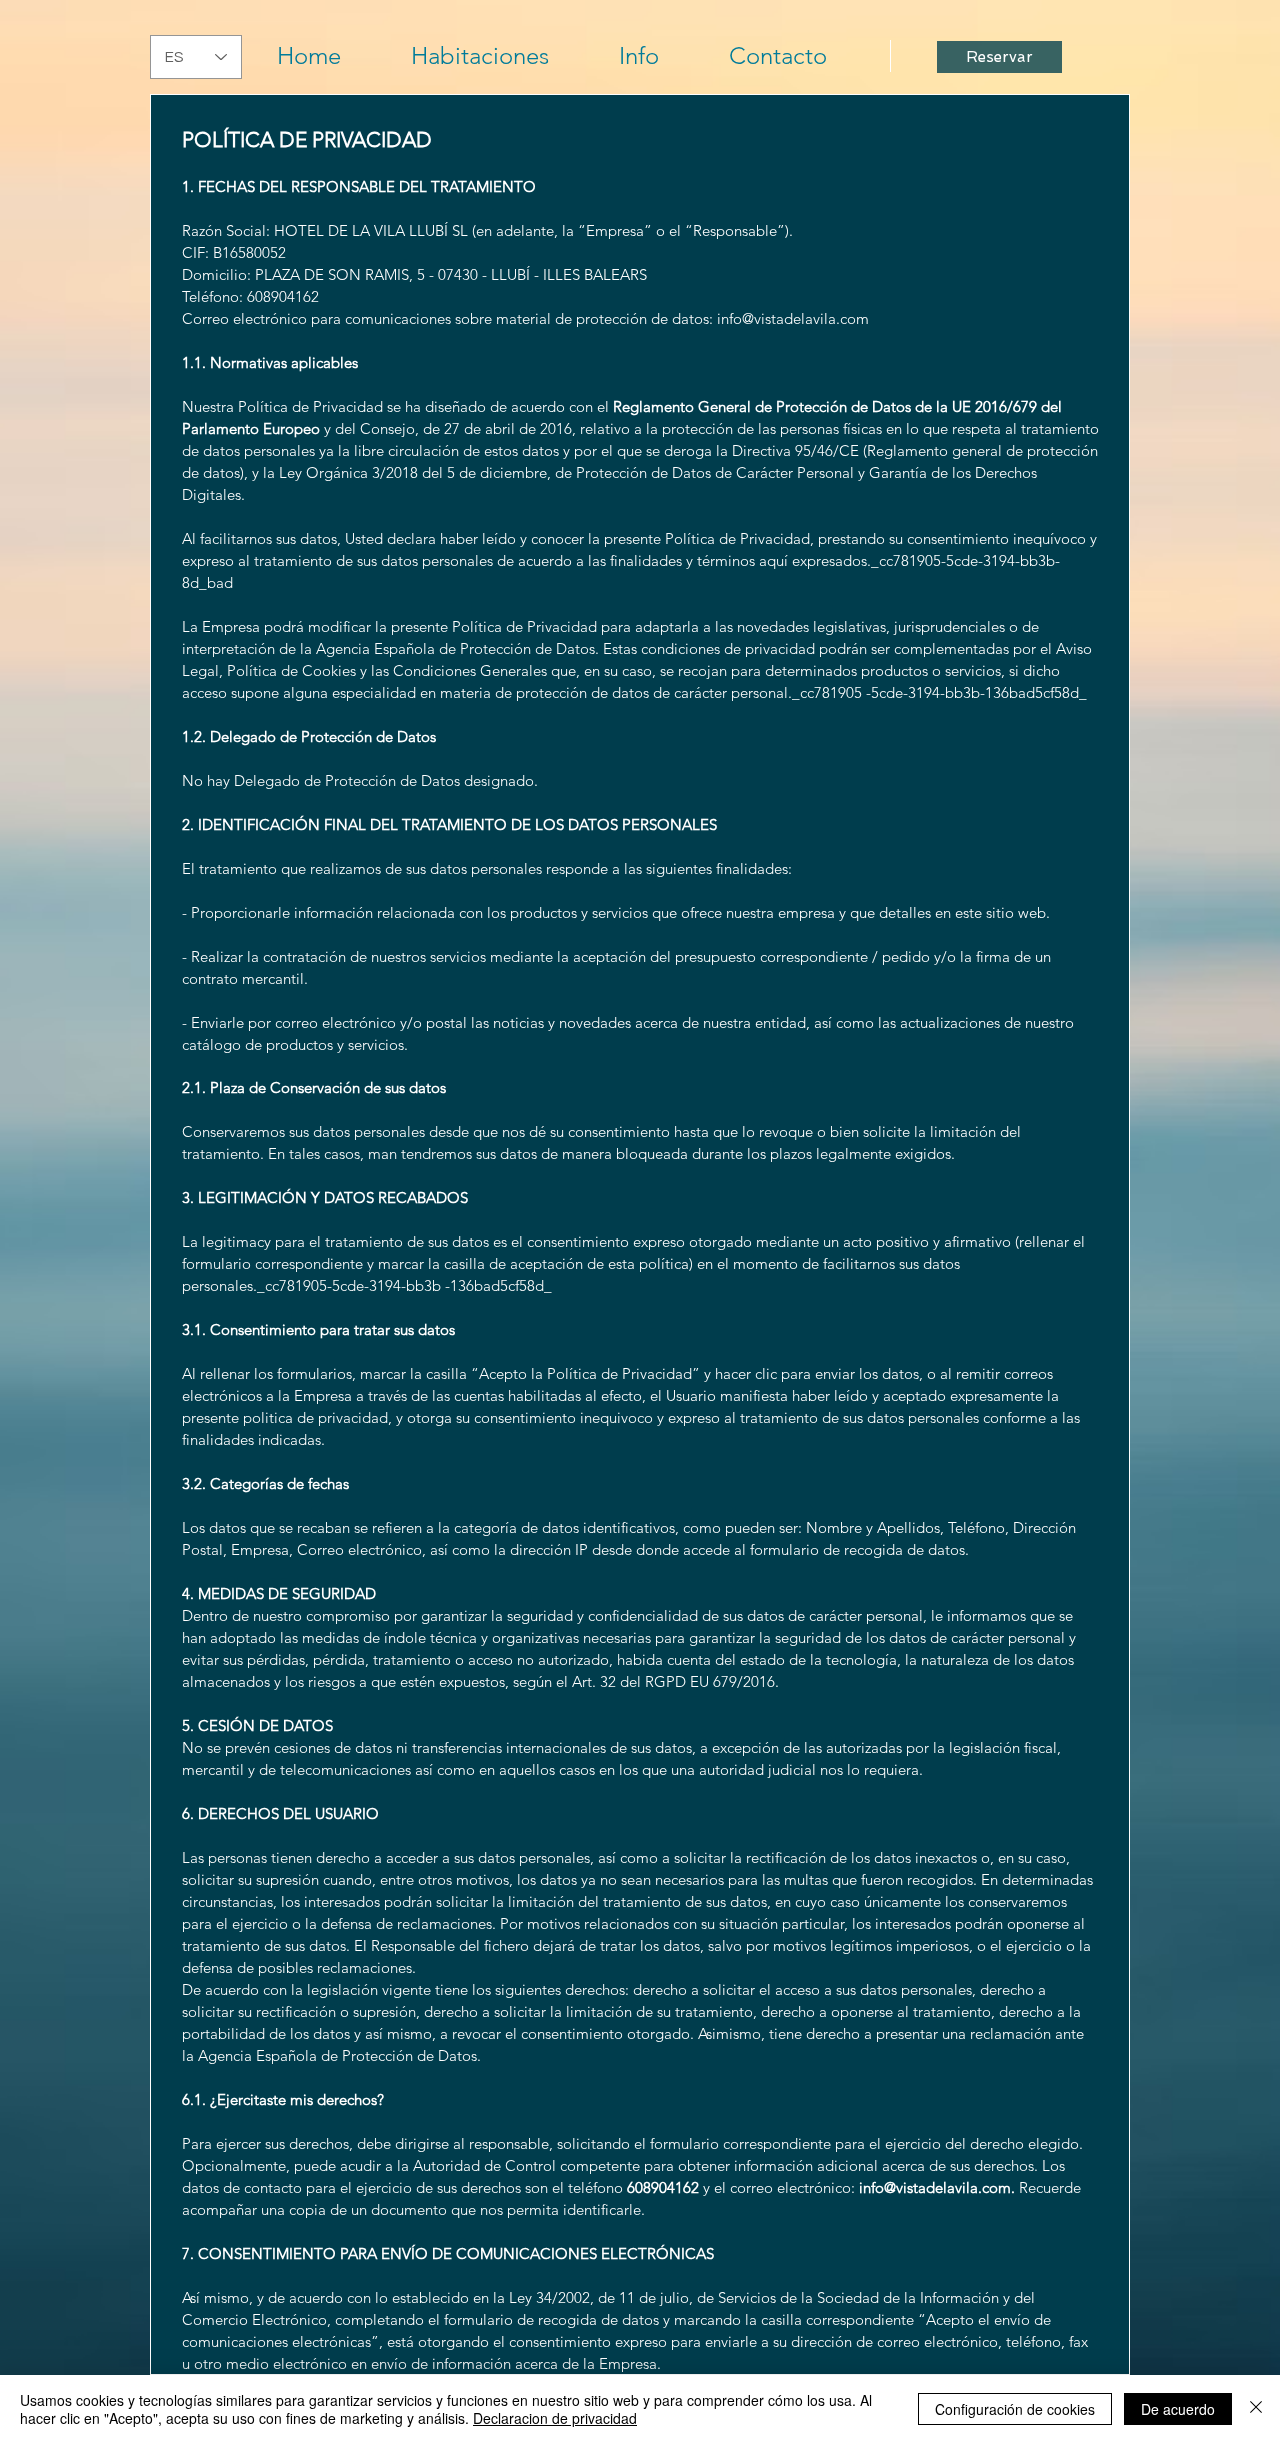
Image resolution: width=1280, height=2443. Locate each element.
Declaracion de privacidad (555, 2418)
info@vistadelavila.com (793, 318)
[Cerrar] (1256, 2409)
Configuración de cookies (1015, 2409)
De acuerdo (1178, 2409)
